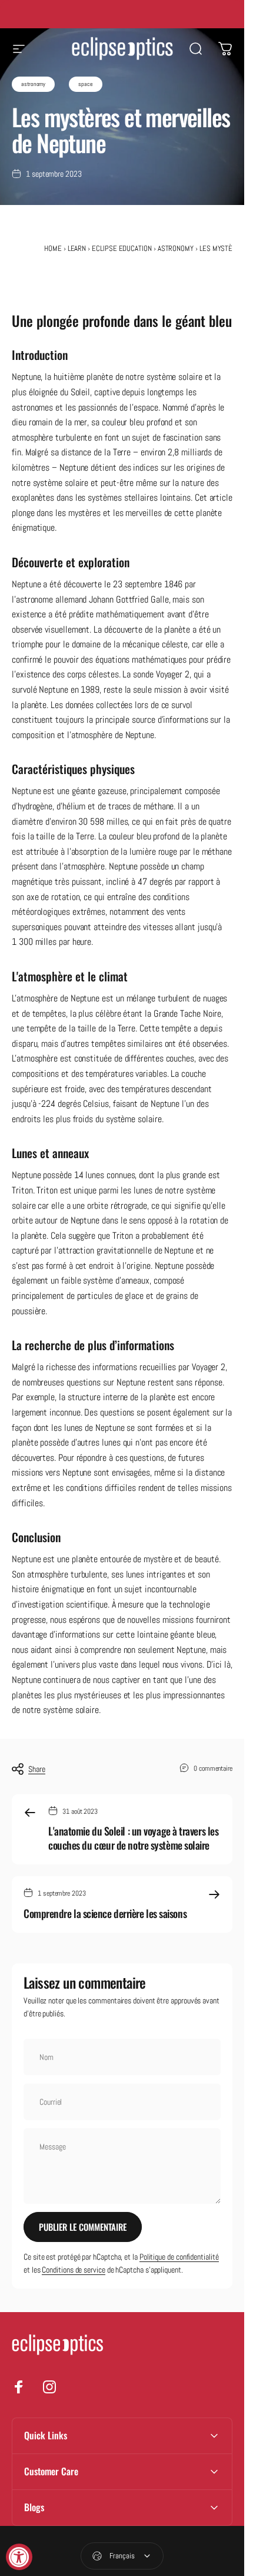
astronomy (33, 84)
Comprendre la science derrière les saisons (105, 1913)
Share (37, 1769)
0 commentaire (213, 1768)
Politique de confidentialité (179, 2257)
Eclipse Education (122, 248)
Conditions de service (73, 2270)
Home (53, 248)
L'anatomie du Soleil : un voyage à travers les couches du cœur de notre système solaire (133, 1838)
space (86, 84)
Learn (77, 248)
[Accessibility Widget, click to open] (19, 2557)
